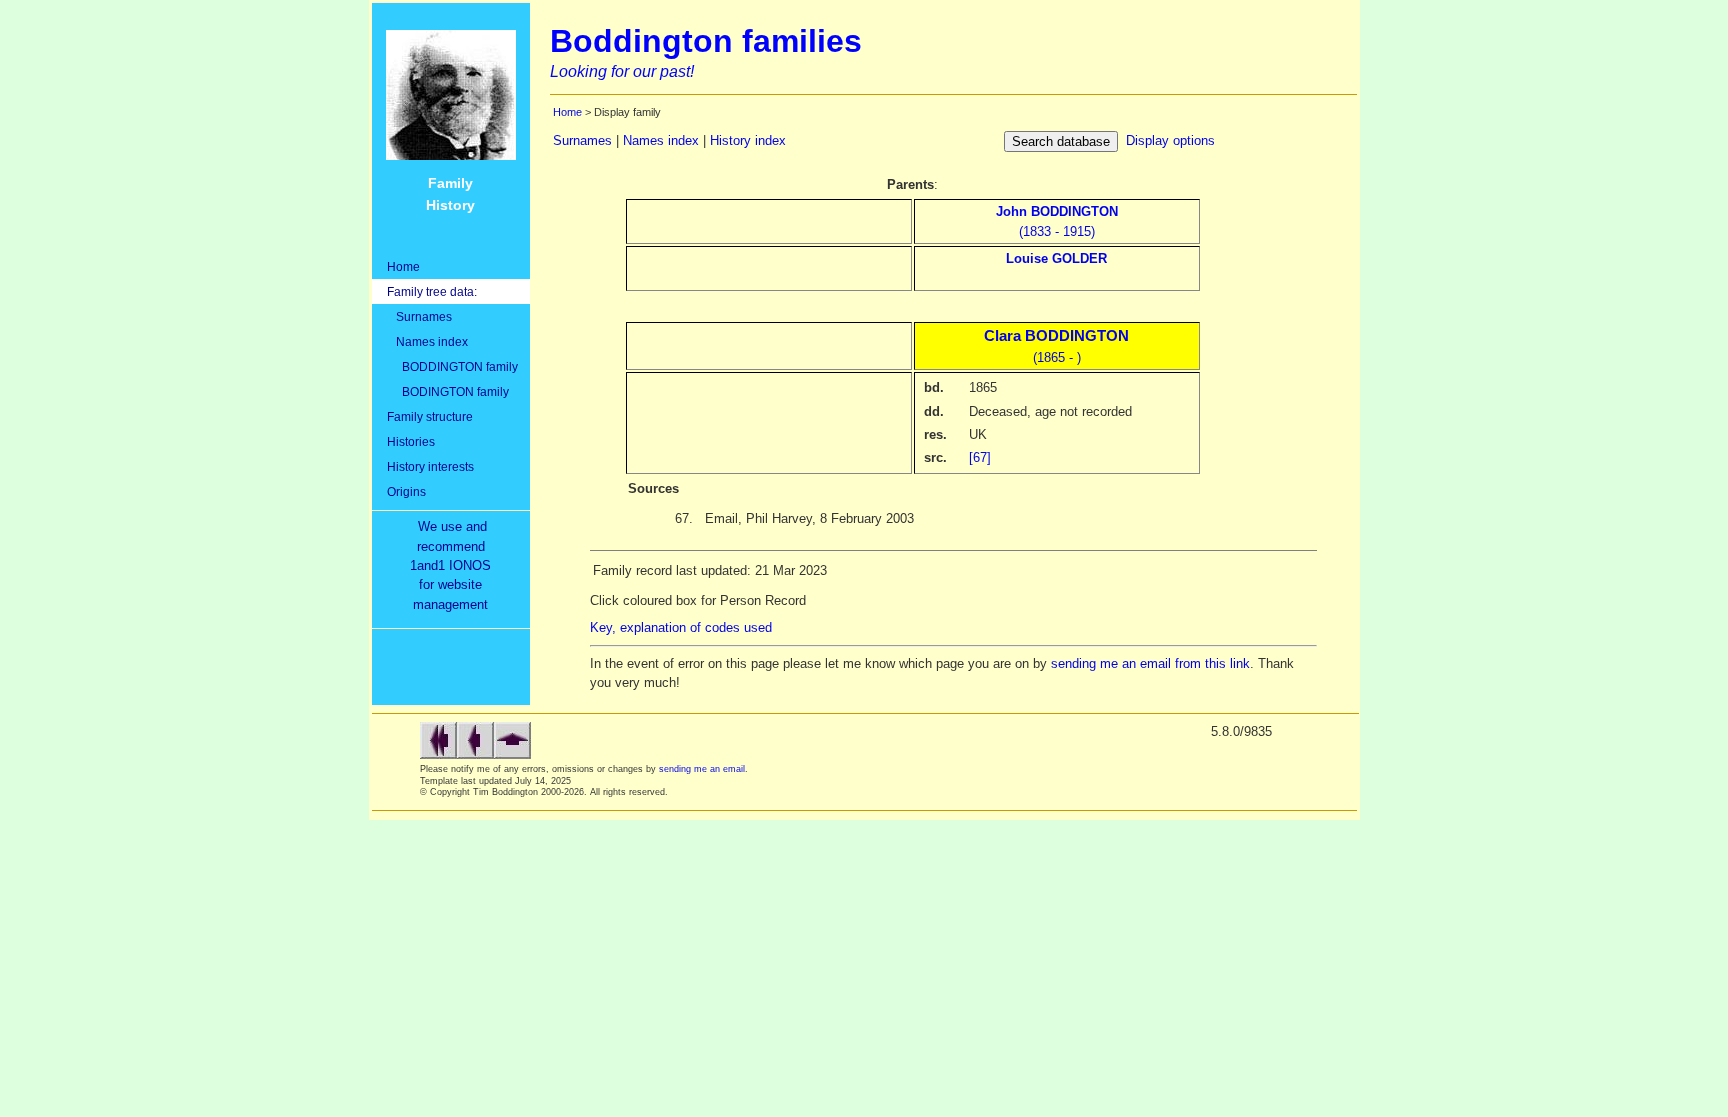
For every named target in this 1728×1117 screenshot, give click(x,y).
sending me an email (702, 769)
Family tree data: (432, 291)
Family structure (430, 416)
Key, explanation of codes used (681, 627)
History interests (430, 466)
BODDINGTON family (452, 366)
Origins (406, 491)
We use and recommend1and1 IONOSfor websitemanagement (454, 565)
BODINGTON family (448, 391)
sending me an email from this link (1150, 663)
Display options (1170, 140)
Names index (427, 341)
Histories (411, 441)
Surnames (419, 316)
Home (403, 266)
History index (748, 140)
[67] (980, 457)
